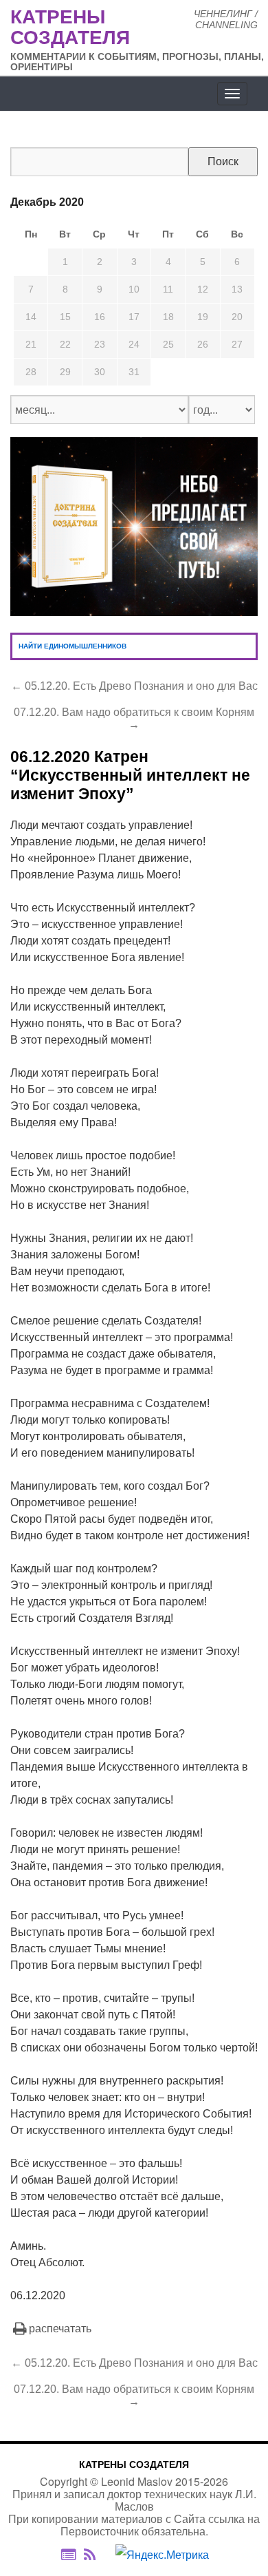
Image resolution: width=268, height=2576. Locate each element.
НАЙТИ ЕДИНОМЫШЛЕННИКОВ (72, 646)
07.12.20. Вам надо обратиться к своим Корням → (134, 718)
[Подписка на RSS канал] (97, 2555)
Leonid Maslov (137, 2481)
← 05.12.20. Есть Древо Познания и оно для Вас (134, 686)
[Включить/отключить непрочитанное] (68, 2555)
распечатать (60, 2329)
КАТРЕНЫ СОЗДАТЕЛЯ (134, 2464)
